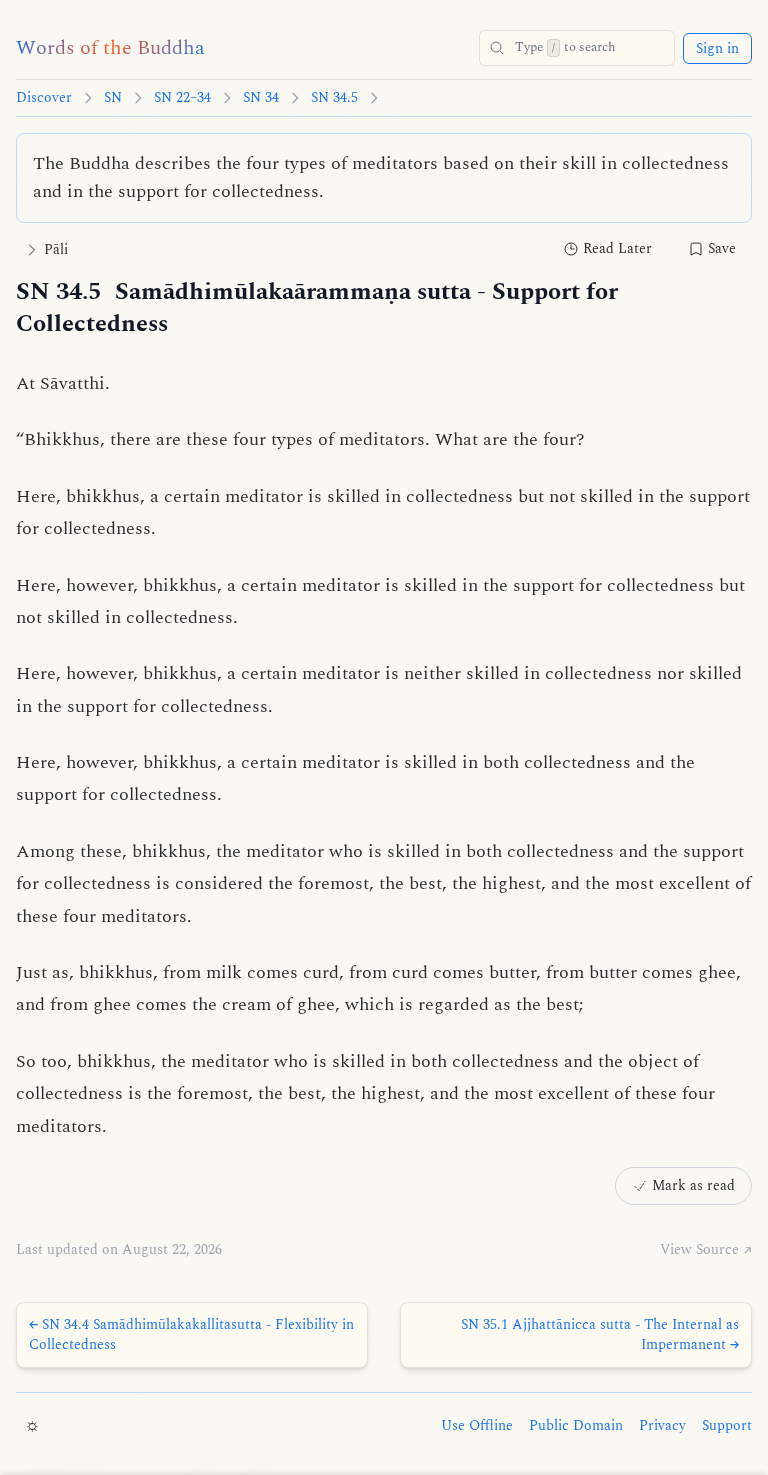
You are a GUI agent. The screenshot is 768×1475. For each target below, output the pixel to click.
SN (113, 98)
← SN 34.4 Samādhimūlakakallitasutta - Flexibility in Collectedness (191, 1334)
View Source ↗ (706, 1250)
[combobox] (577, 48)
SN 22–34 (182, 98)
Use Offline (477, 1426)
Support (727, 1426)
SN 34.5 (334, 98)
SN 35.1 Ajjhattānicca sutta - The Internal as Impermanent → (600, 1334)
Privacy (662, 1426)
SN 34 (261, 98)
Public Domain (576, 1426)
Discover (44, 98)
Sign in (717, 48)
